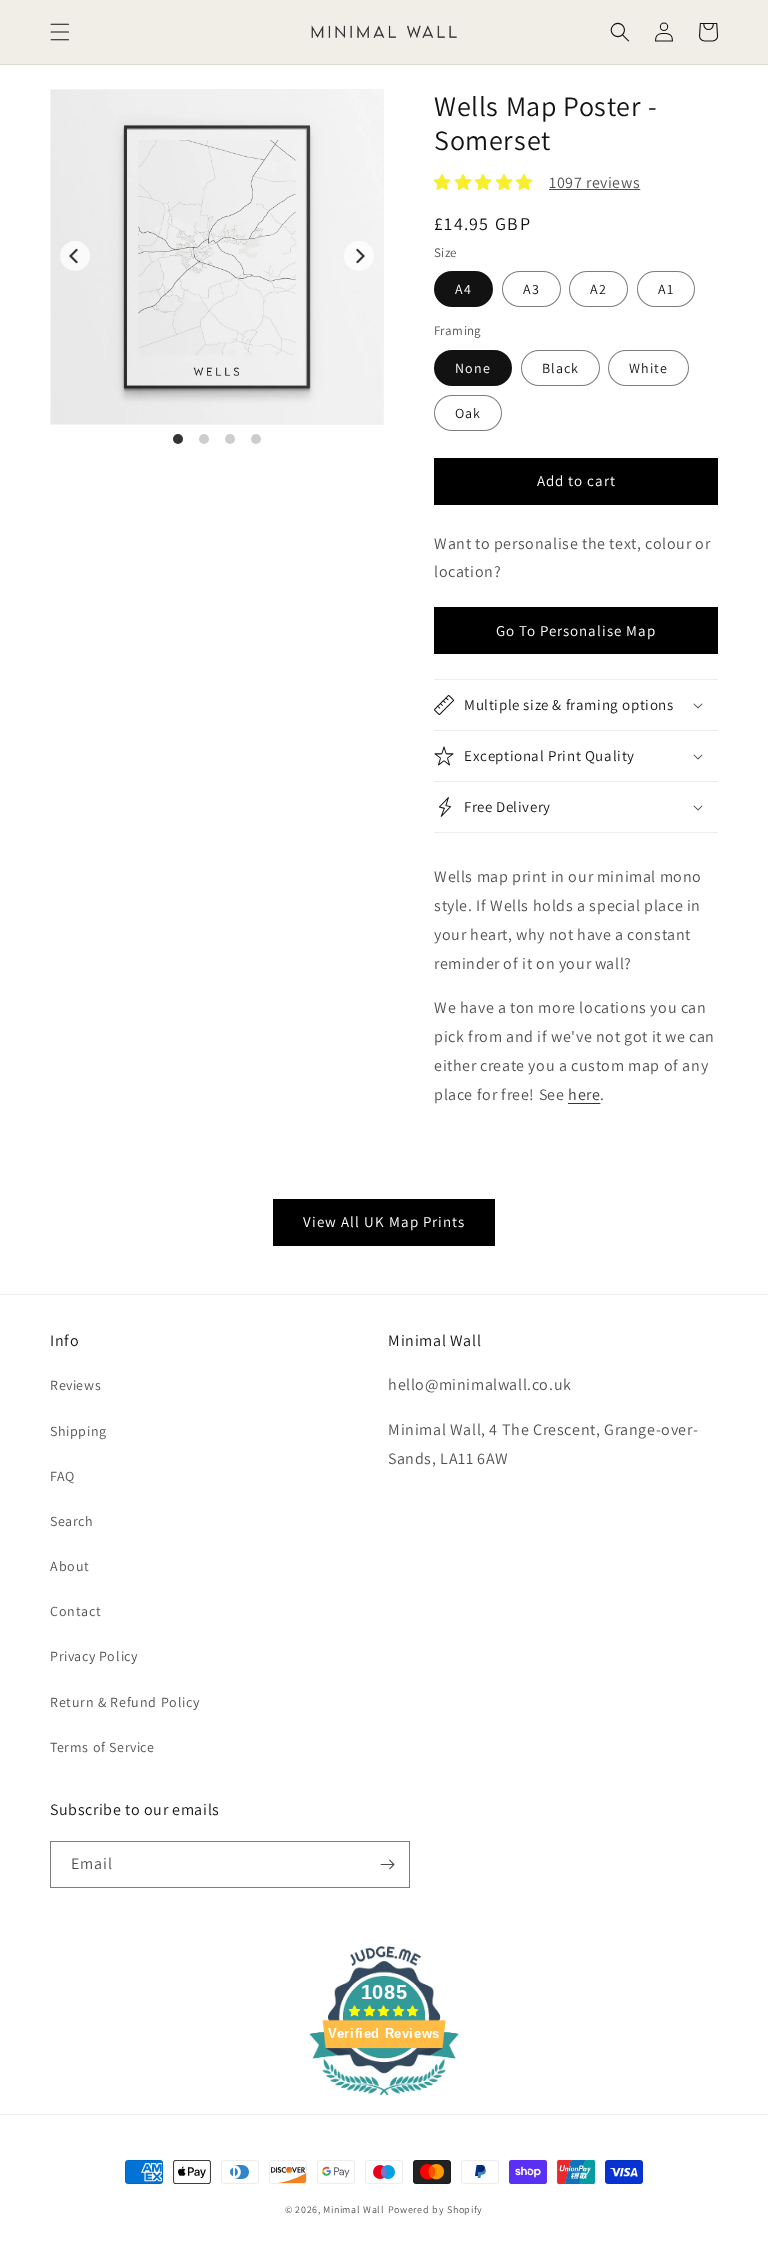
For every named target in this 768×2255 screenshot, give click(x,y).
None (473, 368)
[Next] (359, 256)
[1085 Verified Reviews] (384, 2098)
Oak (468, 413)
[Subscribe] (387, 1864)
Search (72, 1521)
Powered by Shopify (436, 2209)
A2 (598, 289)
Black (560, 368)
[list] (217, 268)
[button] (60, 32)
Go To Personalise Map (576, 630)
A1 (666, 289)
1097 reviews (594, 182)
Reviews (75, 1385)
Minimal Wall (353, 2209)
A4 (463, 289)
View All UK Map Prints (384, 1221)
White (648, 368)
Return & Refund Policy (124, 1702)
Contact (75, 1611)
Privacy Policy (93, 1656)
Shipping (78, 1431)
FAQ (62, 1476)
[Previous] (75, 256)
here (584, 1094)
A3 (531, 289)
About (70, 1566)
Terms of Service (102, 1747)
